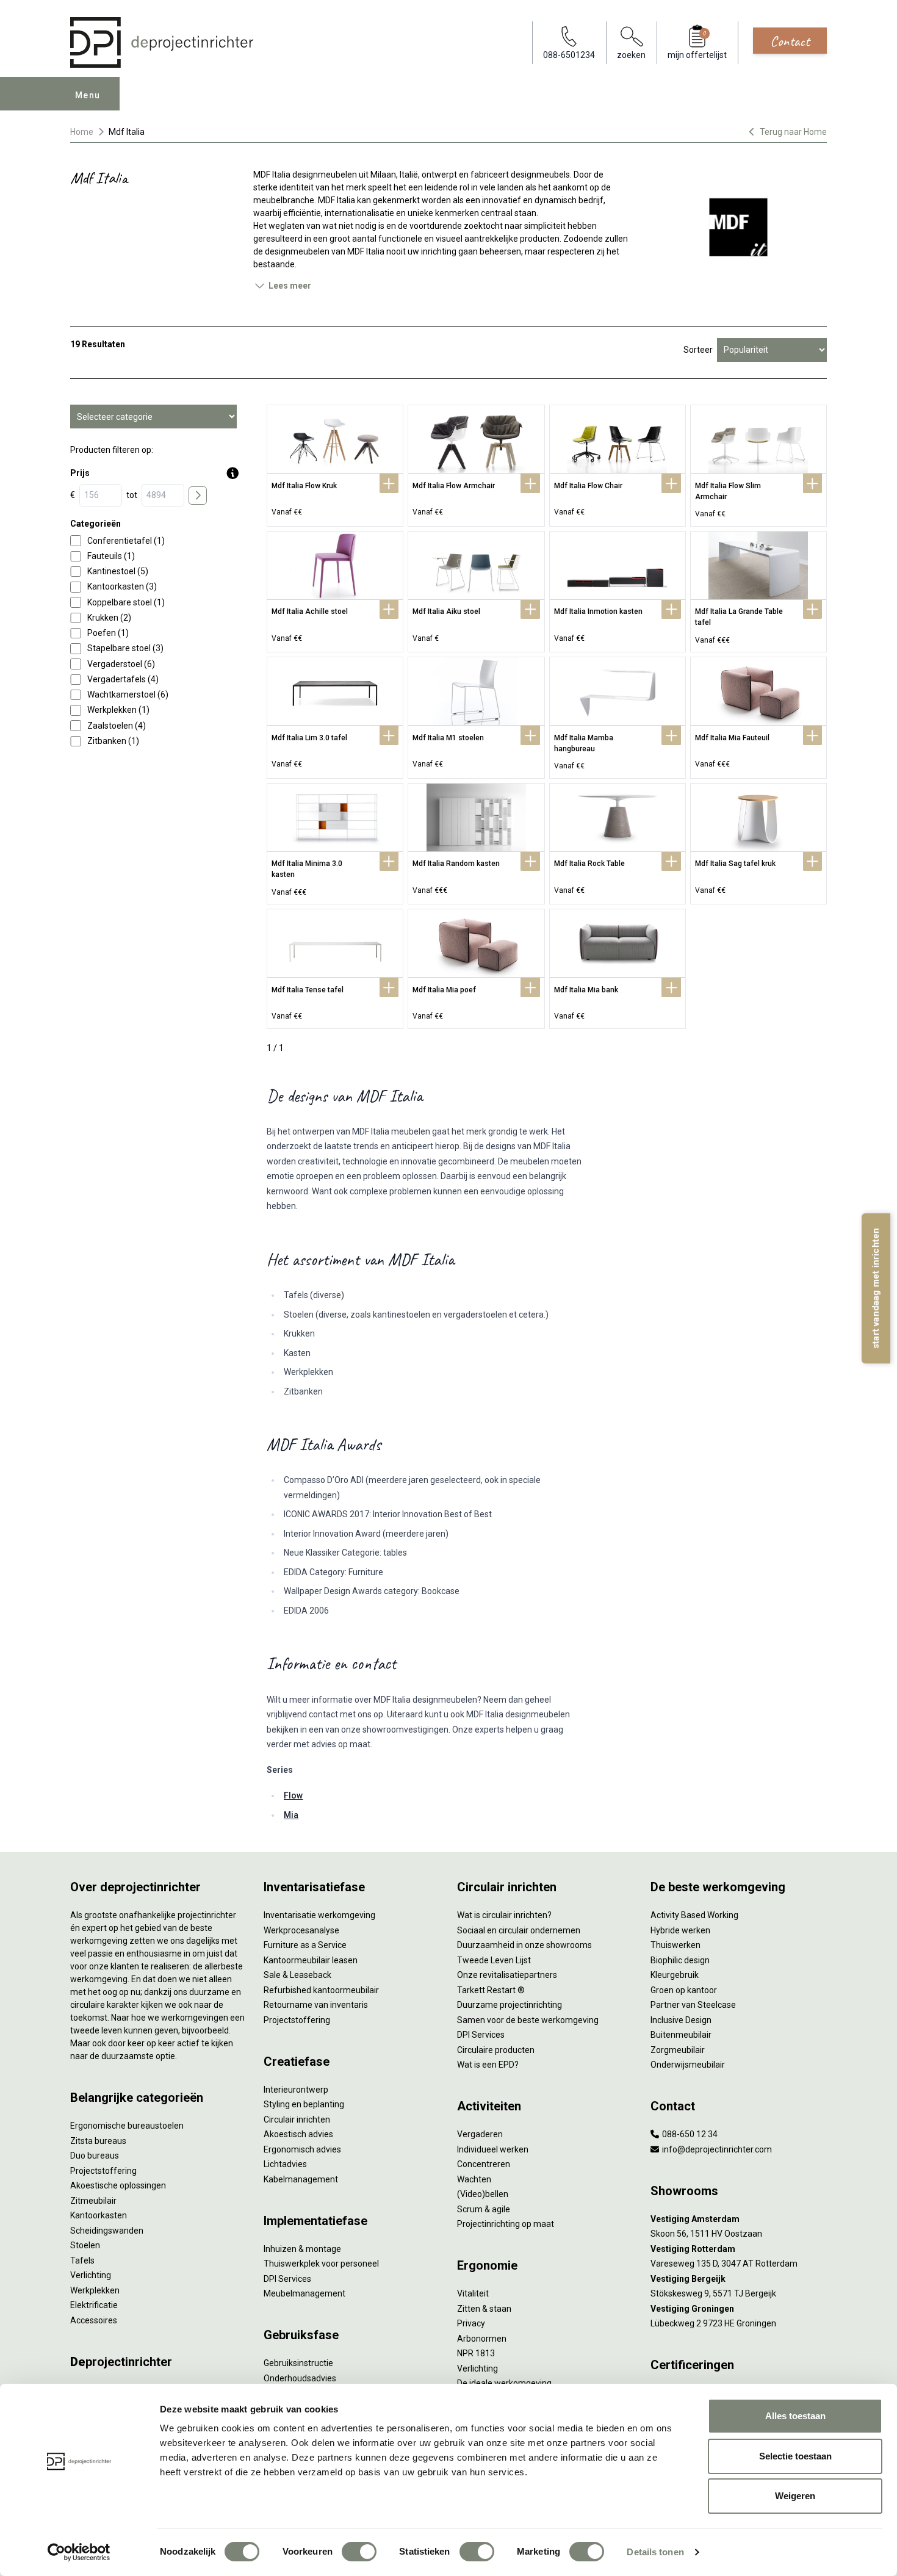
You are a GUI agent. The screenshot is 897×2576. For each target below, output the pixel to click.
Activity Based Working (694, 1915)
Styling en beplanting (304, 2104)
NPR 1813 (476, 2353)
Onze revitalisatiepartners (507, 1975)
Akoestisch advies (298, 2134)
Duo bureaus (95, 2156)
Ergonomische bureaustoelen (127, 2126)
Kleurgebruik (675, 1975)
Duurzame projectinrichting (510, 2005)
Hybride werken (680, 1930)
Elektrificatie (94, 2305)
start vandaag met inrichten (876, 1288)
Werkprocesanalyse (301, 1930)
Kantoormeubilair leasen (311, 1960)
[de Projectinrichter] (162, 42)
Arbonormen (482, 2339)
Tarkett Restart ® (491, 1990)
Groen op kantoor (684, 1990)
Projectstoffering (103, 2171)
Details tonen (655, 2552)
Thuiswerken (675, 1945)
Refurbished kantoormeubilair (321, 1990)
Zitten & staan (484, 2309)
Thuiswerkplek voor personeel (321, 2264)
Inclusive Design (681, 2020)
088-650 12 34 (689, 2134)
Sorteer (698, 350)
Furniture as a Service (305, 1945)
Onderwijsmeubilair (688, 2065)
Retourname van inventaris (316, 2005)
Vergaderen (480, 2134)
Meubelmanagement (304, 2293)
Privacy (471, 2323)
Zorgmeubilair (678, 2050)
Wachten (474, 2179)
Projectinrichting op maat (506, 2224)
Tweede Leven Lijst (494, 1960)
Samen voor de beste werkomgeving (528, 2020)
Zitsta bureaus (98, 2141)
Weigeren (795, 2496)
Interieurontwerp (296, 2090)
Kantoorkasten (99, 2215)
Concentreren (484, 2164)
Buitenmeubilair (681, 2035)
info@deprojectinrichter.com (716, 2149)
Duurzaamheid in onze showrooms (524, 1945)
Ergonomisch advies (302, 2149)
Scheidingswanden (107, 2231)
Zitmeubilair (93, 2201)
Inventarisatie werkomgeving (319, 1915)
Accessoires (94, 2320)
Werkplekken (95, 2290)
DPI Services (287, 2279)
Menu (88, 95)
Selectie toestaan (795, 2456)
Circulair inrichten (297, 2120)
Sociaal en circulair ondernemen (519, 1930)
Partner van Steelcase (693, 2005)
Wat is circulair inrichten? (504, 1915)
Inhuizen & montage (302, 2249)
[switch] (359, 2552)
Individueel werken (493, 2149)
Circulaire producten (496, 2050)
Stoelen (85, 2245)
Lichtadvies (285, 2164)
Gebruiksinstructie (298, 2363)
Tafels (82, 2260)
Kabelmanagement (301, 2179)
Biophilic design (680, 1960)
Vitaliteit (473, 2293)
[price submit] (198, 496)
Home (82, 132)
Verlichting (91, 2275)
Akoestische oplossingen (118, 2185)
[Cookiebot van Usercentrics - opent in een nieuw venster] (79, 2552)
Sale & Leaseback (297, 1975)
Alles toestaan (795, 2416)
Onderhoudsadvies (300, 2378)
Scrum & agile (484, 2209)
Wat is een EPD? (488, 2065)
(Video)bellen (483, 2194)
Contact (790, 41)
